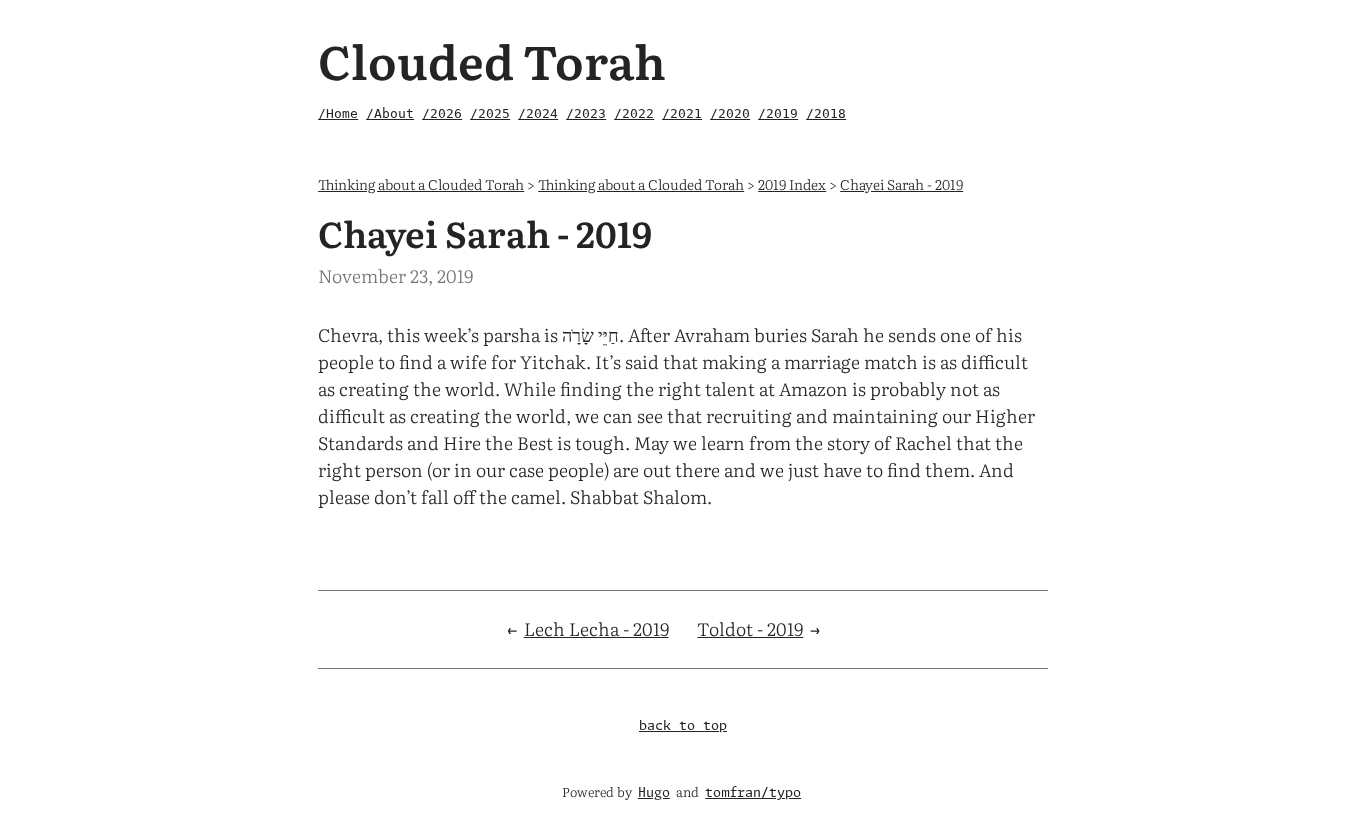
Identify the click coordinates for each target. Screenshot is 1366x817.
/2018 (826, 113)
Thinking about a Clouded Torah (421, 183)
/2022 (634, 113)
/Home (338, 113)
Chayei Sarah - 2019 (901, 183)
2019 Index (792, 183)
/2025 (490, 113)
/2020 (730, 113)
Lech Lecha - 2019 (596, 628)
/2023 (586, 113)
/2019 (778, 113)
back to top (683, 726)
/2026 (442, 113)
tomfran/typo (753, 793)
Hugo (654, 793)
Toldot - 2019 (750, 628)
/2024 (538, 113)
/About (390, 113)
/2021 (682, 113)
